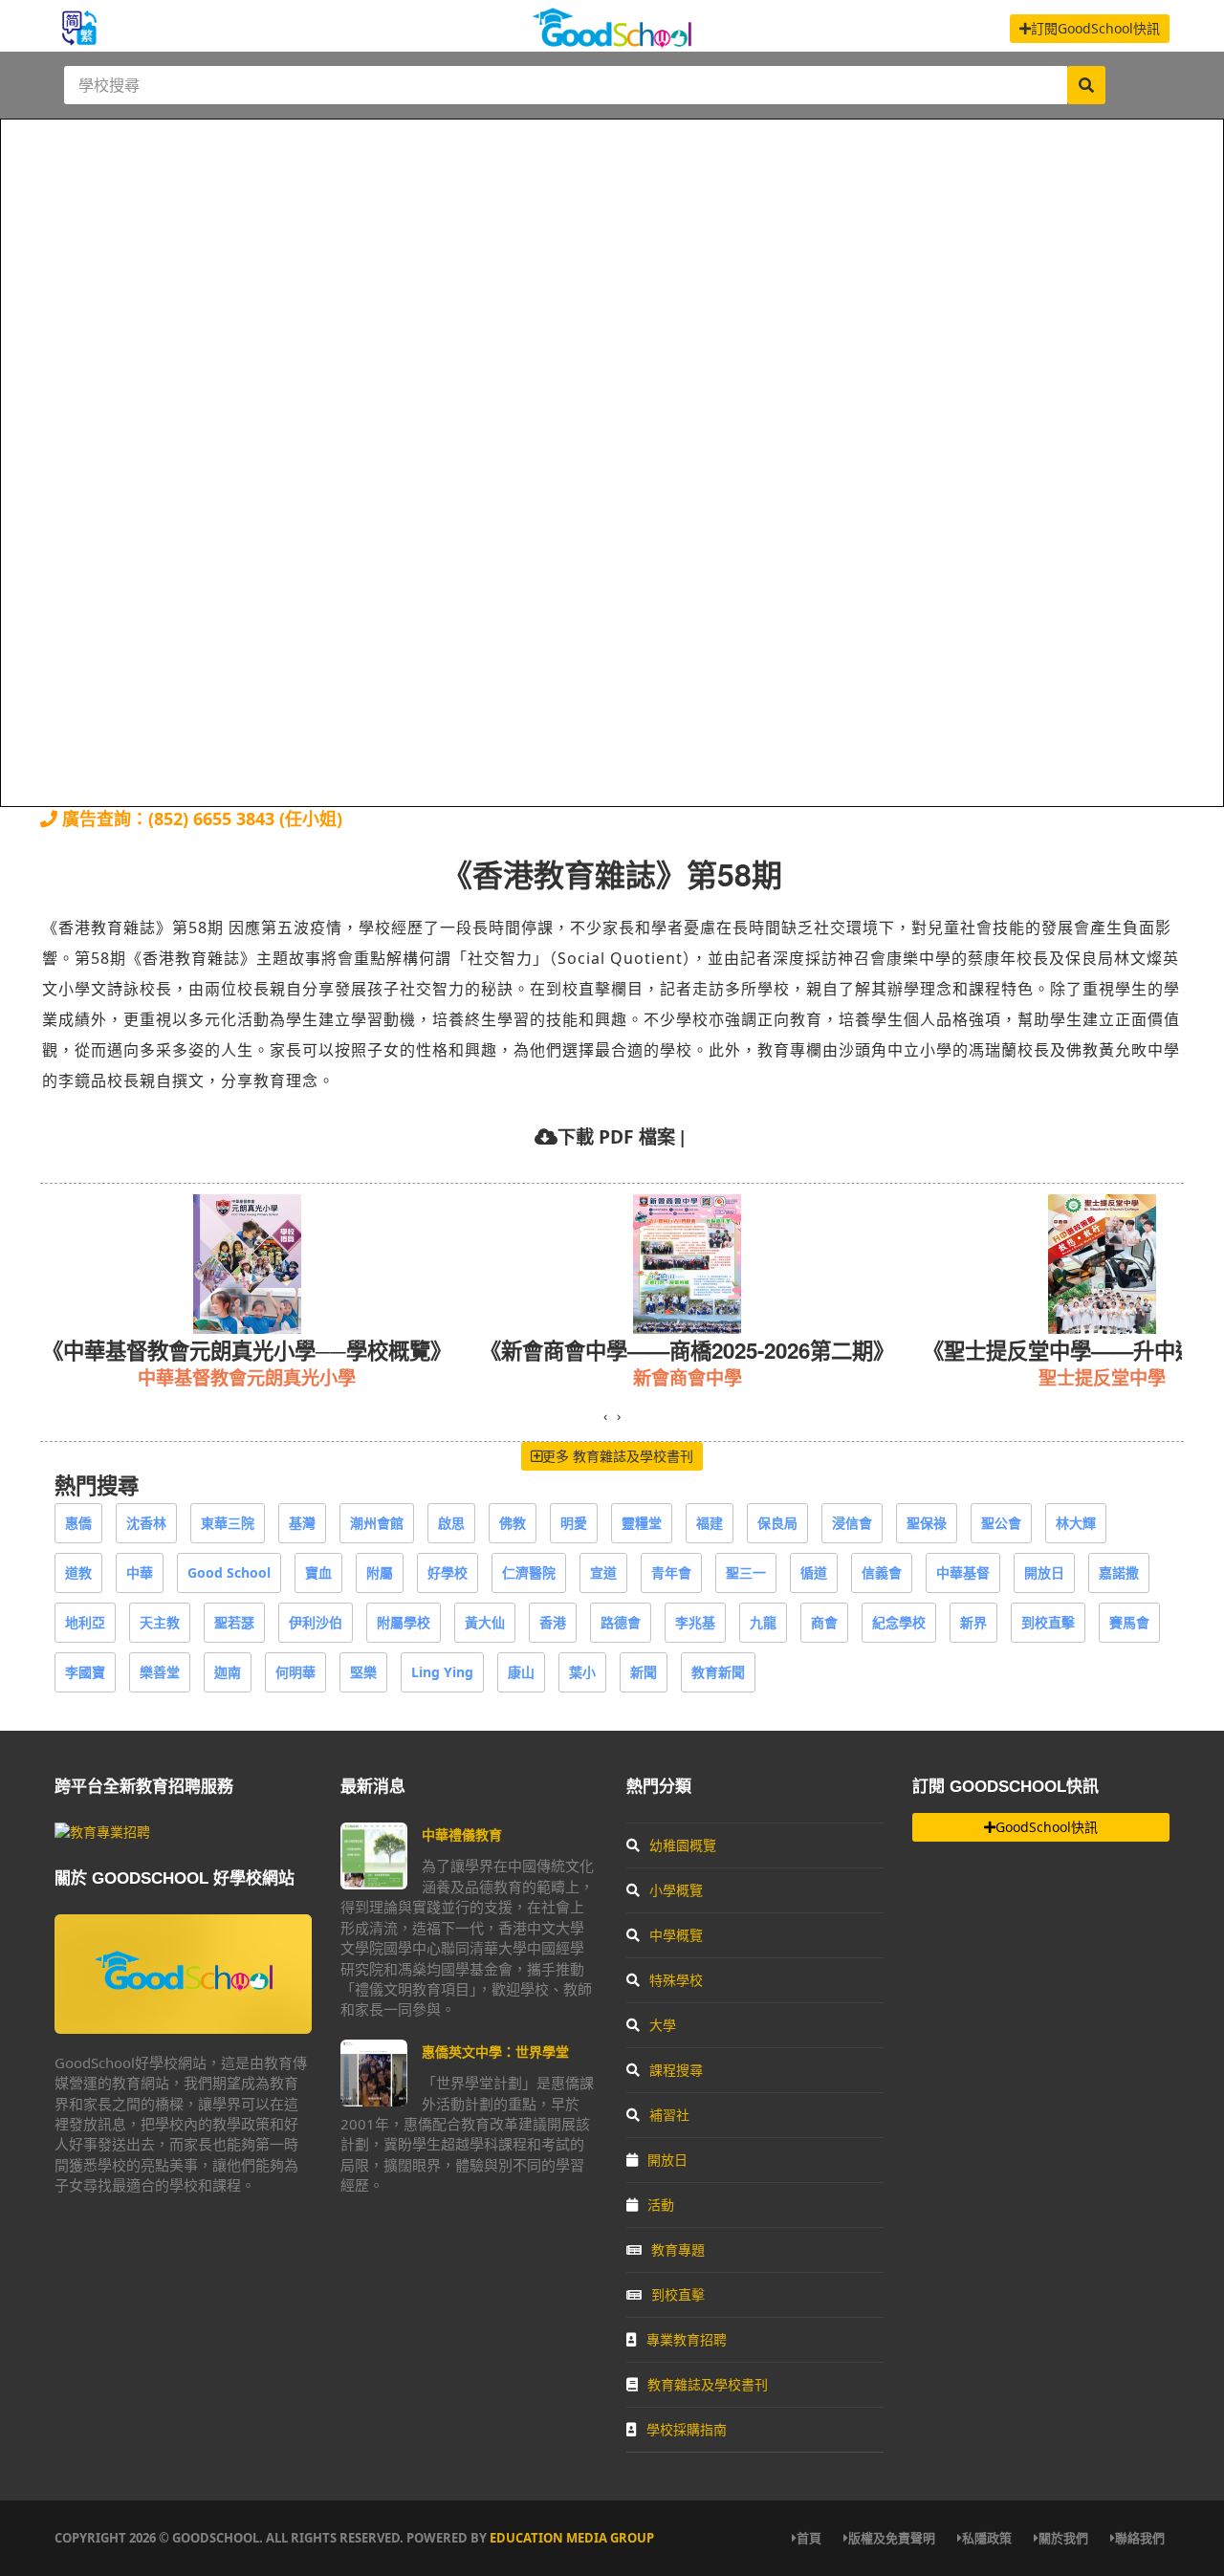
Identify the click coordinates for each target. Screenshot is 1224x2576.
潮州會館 (377, 1523)
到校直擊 (1048, 1622)
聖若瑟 (234, 1622)
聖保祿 (927, 1523)
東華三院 (228, 1523)
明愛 (574, 1523)
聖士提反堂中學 (803, 1377)
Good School (229, 1572)
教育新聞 (718, 1672)
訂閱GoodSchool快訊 (1095, 28)
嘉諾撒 (1119, 1572)
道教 (78, 1572)
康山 (521, 1672)
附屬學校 (404, 1622)
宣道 (603, 1572)
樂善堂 (160, 1672)
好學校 (448, 1572)
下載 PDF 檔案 (616, 1136)
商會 (824, 1622)
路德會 (621, 1622)
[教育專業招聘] (102, 1832)
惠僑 (78, 1523)
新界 (973, 1622)
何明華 (295, 1672)
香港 (553, 1622)
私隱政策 (987, 2538)
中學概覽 (676, 1935)
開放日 (1044, 1572)
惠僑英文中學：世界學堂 (495, 2052)
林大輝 (1076, 1523)
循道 (814, 1572)
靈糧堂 (642, 1523)
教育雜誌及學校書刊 (708, 2384)
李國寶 (85, 1672)
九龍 (763, 1622)
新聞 (644, 1672)
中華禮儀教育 (462, 1834)
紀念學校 (899, 1622)
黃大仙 (485, 1622)
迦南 (228, 1672)
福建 (710, 1523)
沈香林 (146, 1523)
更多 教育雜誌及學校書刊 (618, 1456)
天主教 (160, 1622)
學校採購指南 (687, 2429)
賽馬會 (1129, 1622)
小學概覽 (676, 1890)
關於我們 (1063, 2538)
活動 (661, 2205)
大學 (663, 2025)
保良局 (777, 1523)
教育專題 (678, 2249)
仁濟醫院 (529, 1572)
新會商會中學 (388, 1377)
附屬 (380, 1572)
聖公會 (1001, 1523)
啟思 (451, 1523)
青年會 (671, 1572)
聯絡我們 (1140, 2538)
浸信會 (852, 1523)
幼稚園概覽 (683, 1845)
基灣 (302, 1523)
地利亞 (85, 1622)
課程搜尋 (676, 2070)
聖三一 (746, 1572)
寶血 (318, 1572)
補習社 (669, 2115)
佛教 (513, 1523)
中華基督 (963, 1572)
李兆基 (695, 1622)
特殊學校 (676, 1980)
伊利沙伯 (316, 1622)
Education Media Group (572, 2538)
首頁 (809, 2538)
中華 (140, 1572)
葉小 (582, 1672)
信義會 (882, 1572)
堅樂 (363, 1672)
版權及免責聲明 (892, 2538)
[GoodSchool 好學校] (612, 41)
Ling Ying (442, 1672)
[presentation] (605, 1416)
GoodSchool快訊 (1047, 1827)
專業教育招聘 (687, 2339)
